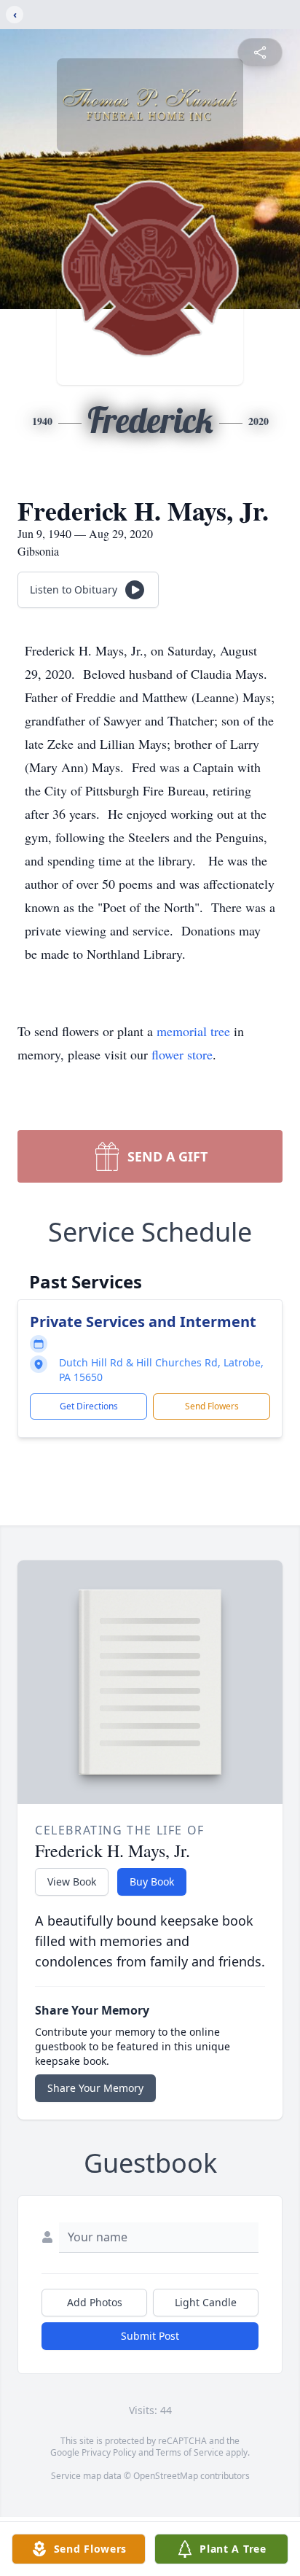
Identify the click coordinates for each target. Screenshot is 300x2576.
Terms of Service (190, 2452)
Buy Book (152, 1882)
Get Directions (89, 1406)
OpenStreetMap (166, 2476)
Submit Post (150, 2336)
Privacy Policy (109, 2452)
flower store (182, 1054)
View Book (72, 1882)
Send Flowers (212, 1406)
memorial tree (193, 1031)
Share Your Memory (95, 2088)
